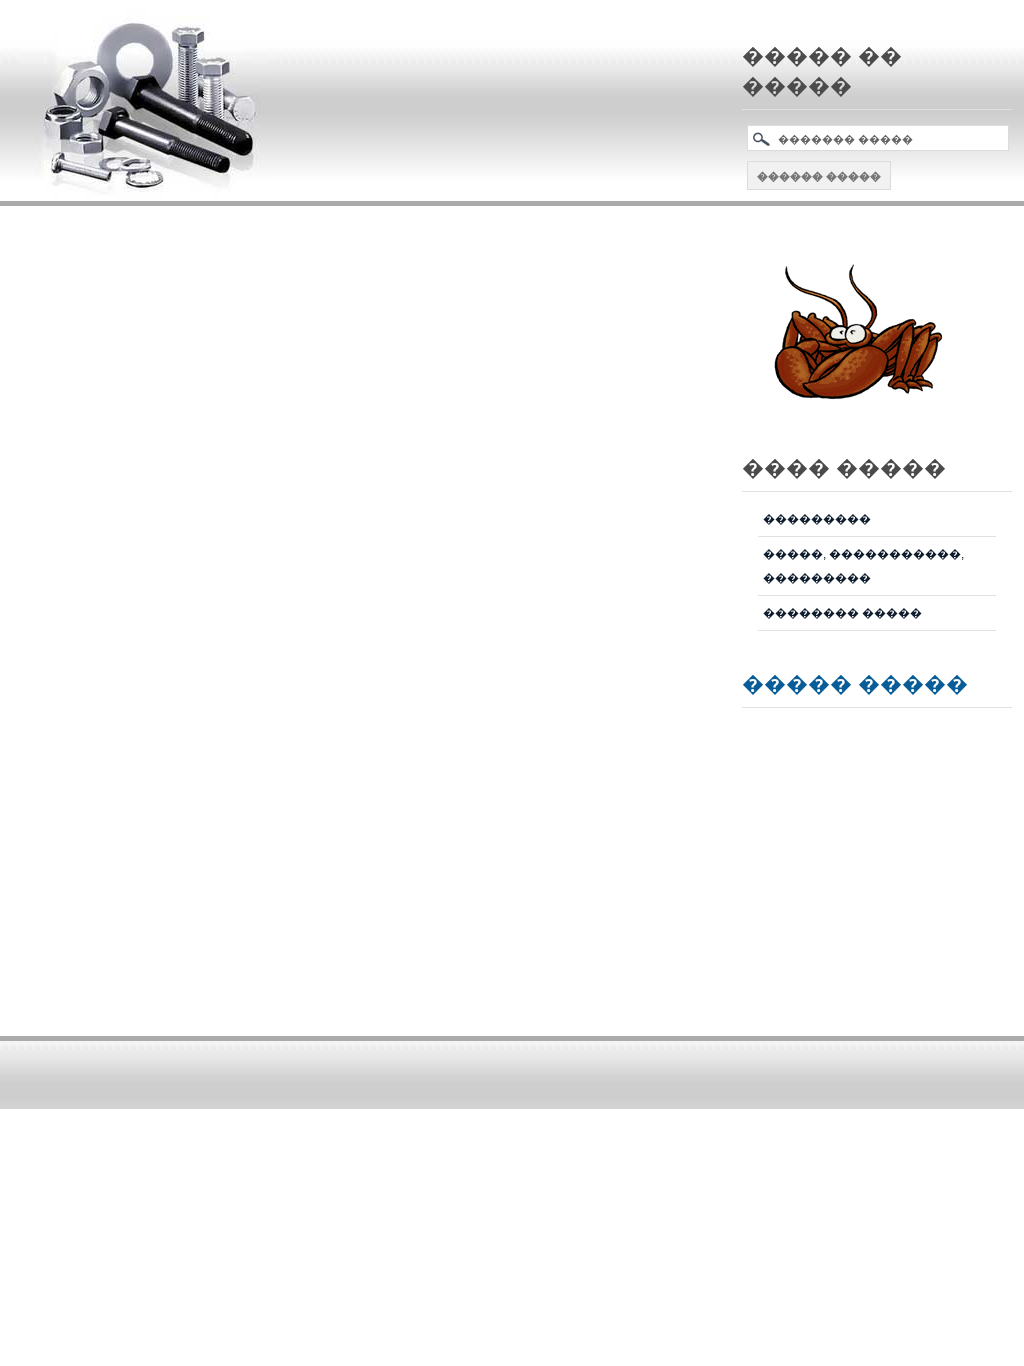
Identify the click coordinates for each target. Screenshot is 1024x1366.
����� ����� (855, 682)
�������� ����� (842, 613)
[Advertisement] (376, 271)
